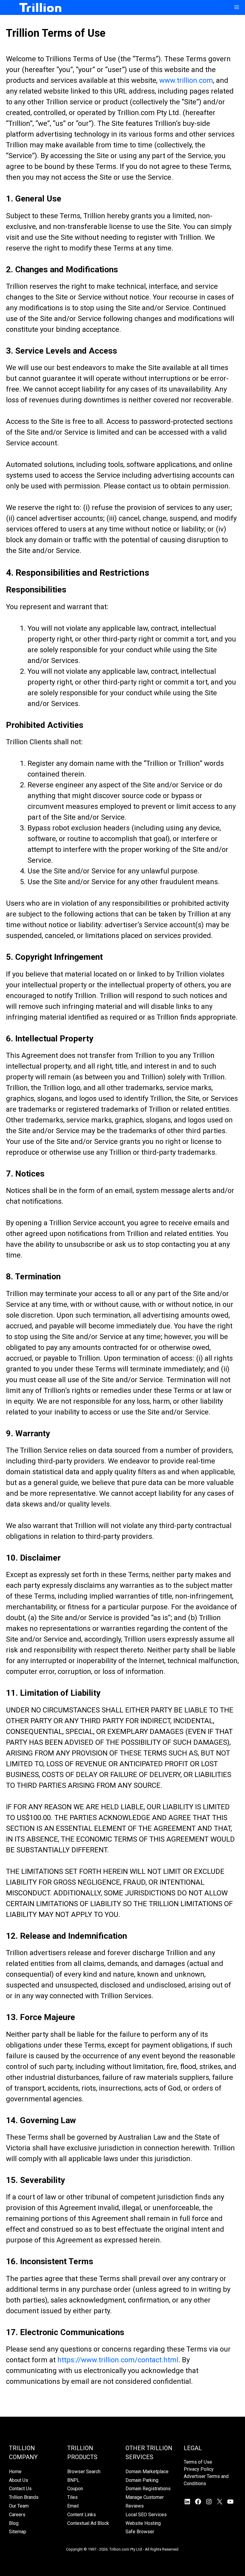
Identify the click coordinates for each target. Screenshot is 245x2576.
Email (73, 2506)
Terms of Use (198, 2462)
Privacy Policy (199, 2469)
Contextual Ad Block (88, 2523)
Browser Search (84, 2472)
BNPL (73, 2480)
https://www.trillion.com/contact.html (118, 2360)
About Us (19, 2480)
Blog (14, 2523)
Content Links (82, 2515)
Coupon (75, 2489)
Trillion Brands (24, 2497)
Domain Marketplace (147, 2472)
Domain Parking (142, 2480)
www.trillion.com (185, 80)
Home (15, 2472)
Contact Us (20, 2489)
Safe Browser (140, 2532)
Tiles (72, 2497)
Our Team (19, 2506)
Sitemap (18, 2532)
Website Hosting (143, 2523)
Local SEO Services (146, 2515)
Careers (17, 2515)
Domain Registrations (148, 2489)
